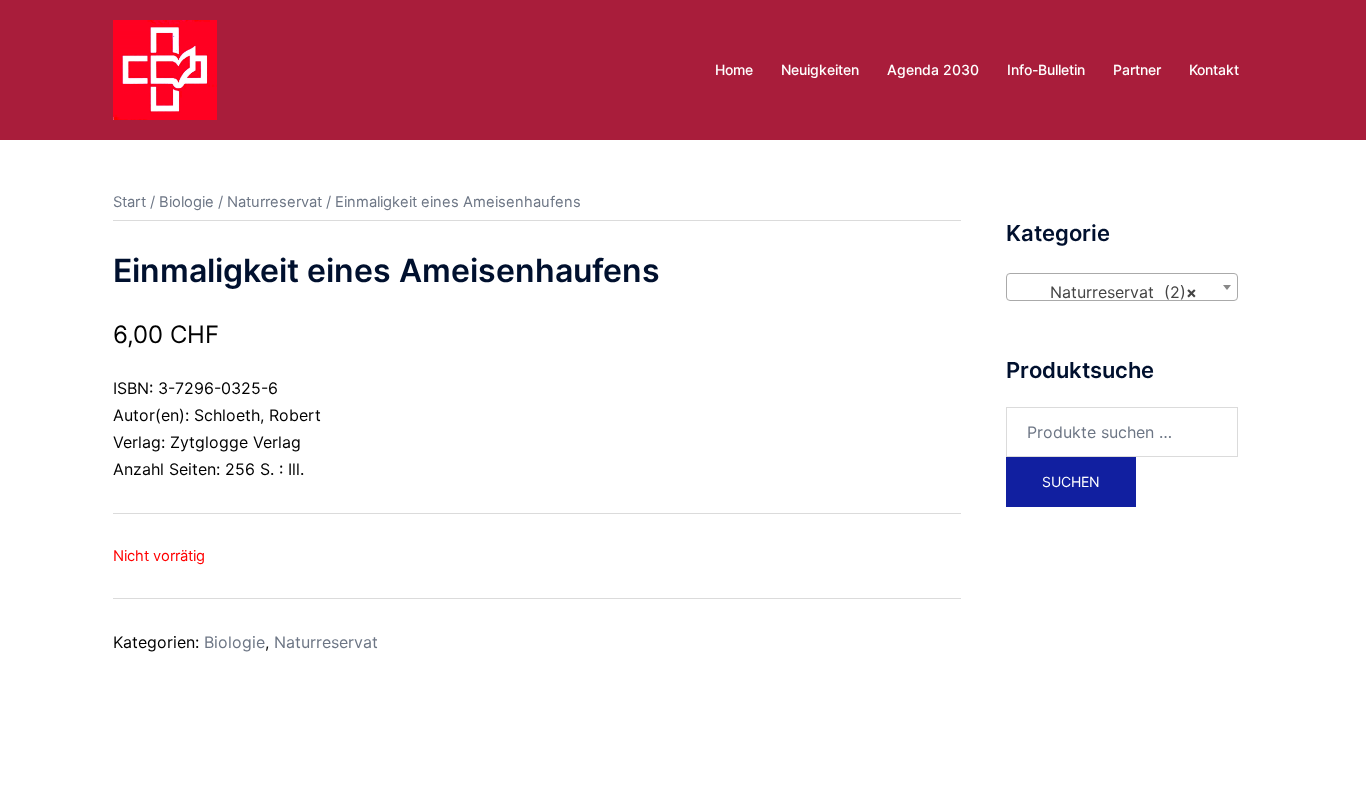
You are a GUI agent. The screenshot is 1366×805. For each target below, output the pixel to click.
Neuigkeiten (820, 69)
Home (734, 69)
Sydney (540, 771)
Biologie (186, 202)
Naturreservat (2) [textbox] (1116, 292)
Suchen (1071, 481)
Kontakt (1214, 69)
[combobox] (1122, 287)
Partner (1137, 69)
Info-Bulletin (1046, 69)
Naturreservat (274, 202)
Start (129, 202)
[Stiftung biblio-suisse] (165, 68)
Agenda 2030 (933, 69)
